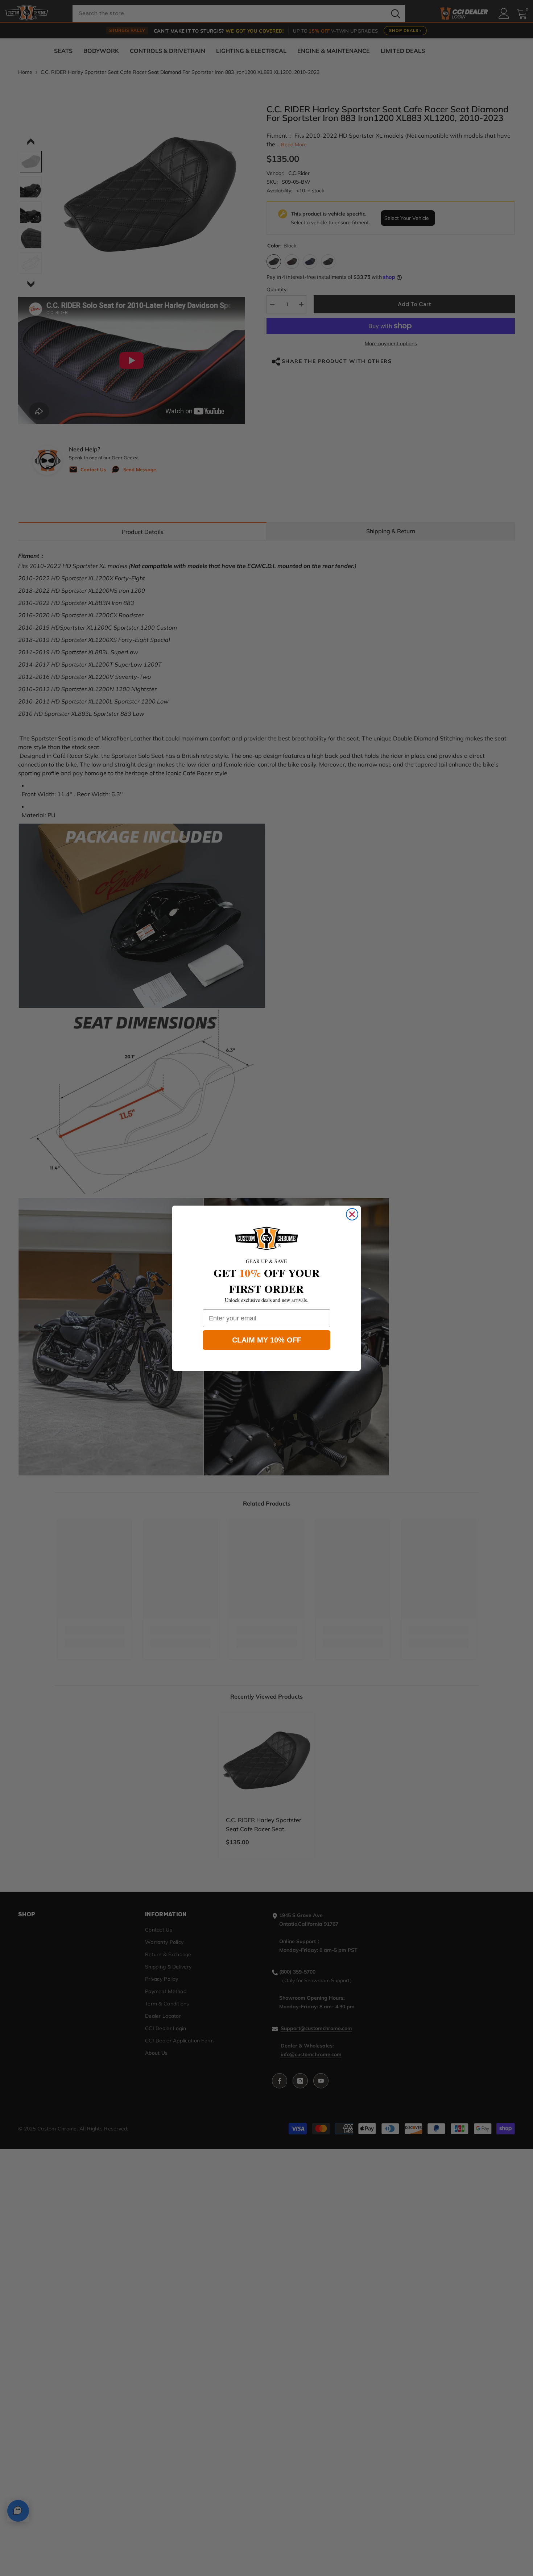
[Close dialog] (352, 1214)
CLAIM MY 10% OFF (267, 1340)
